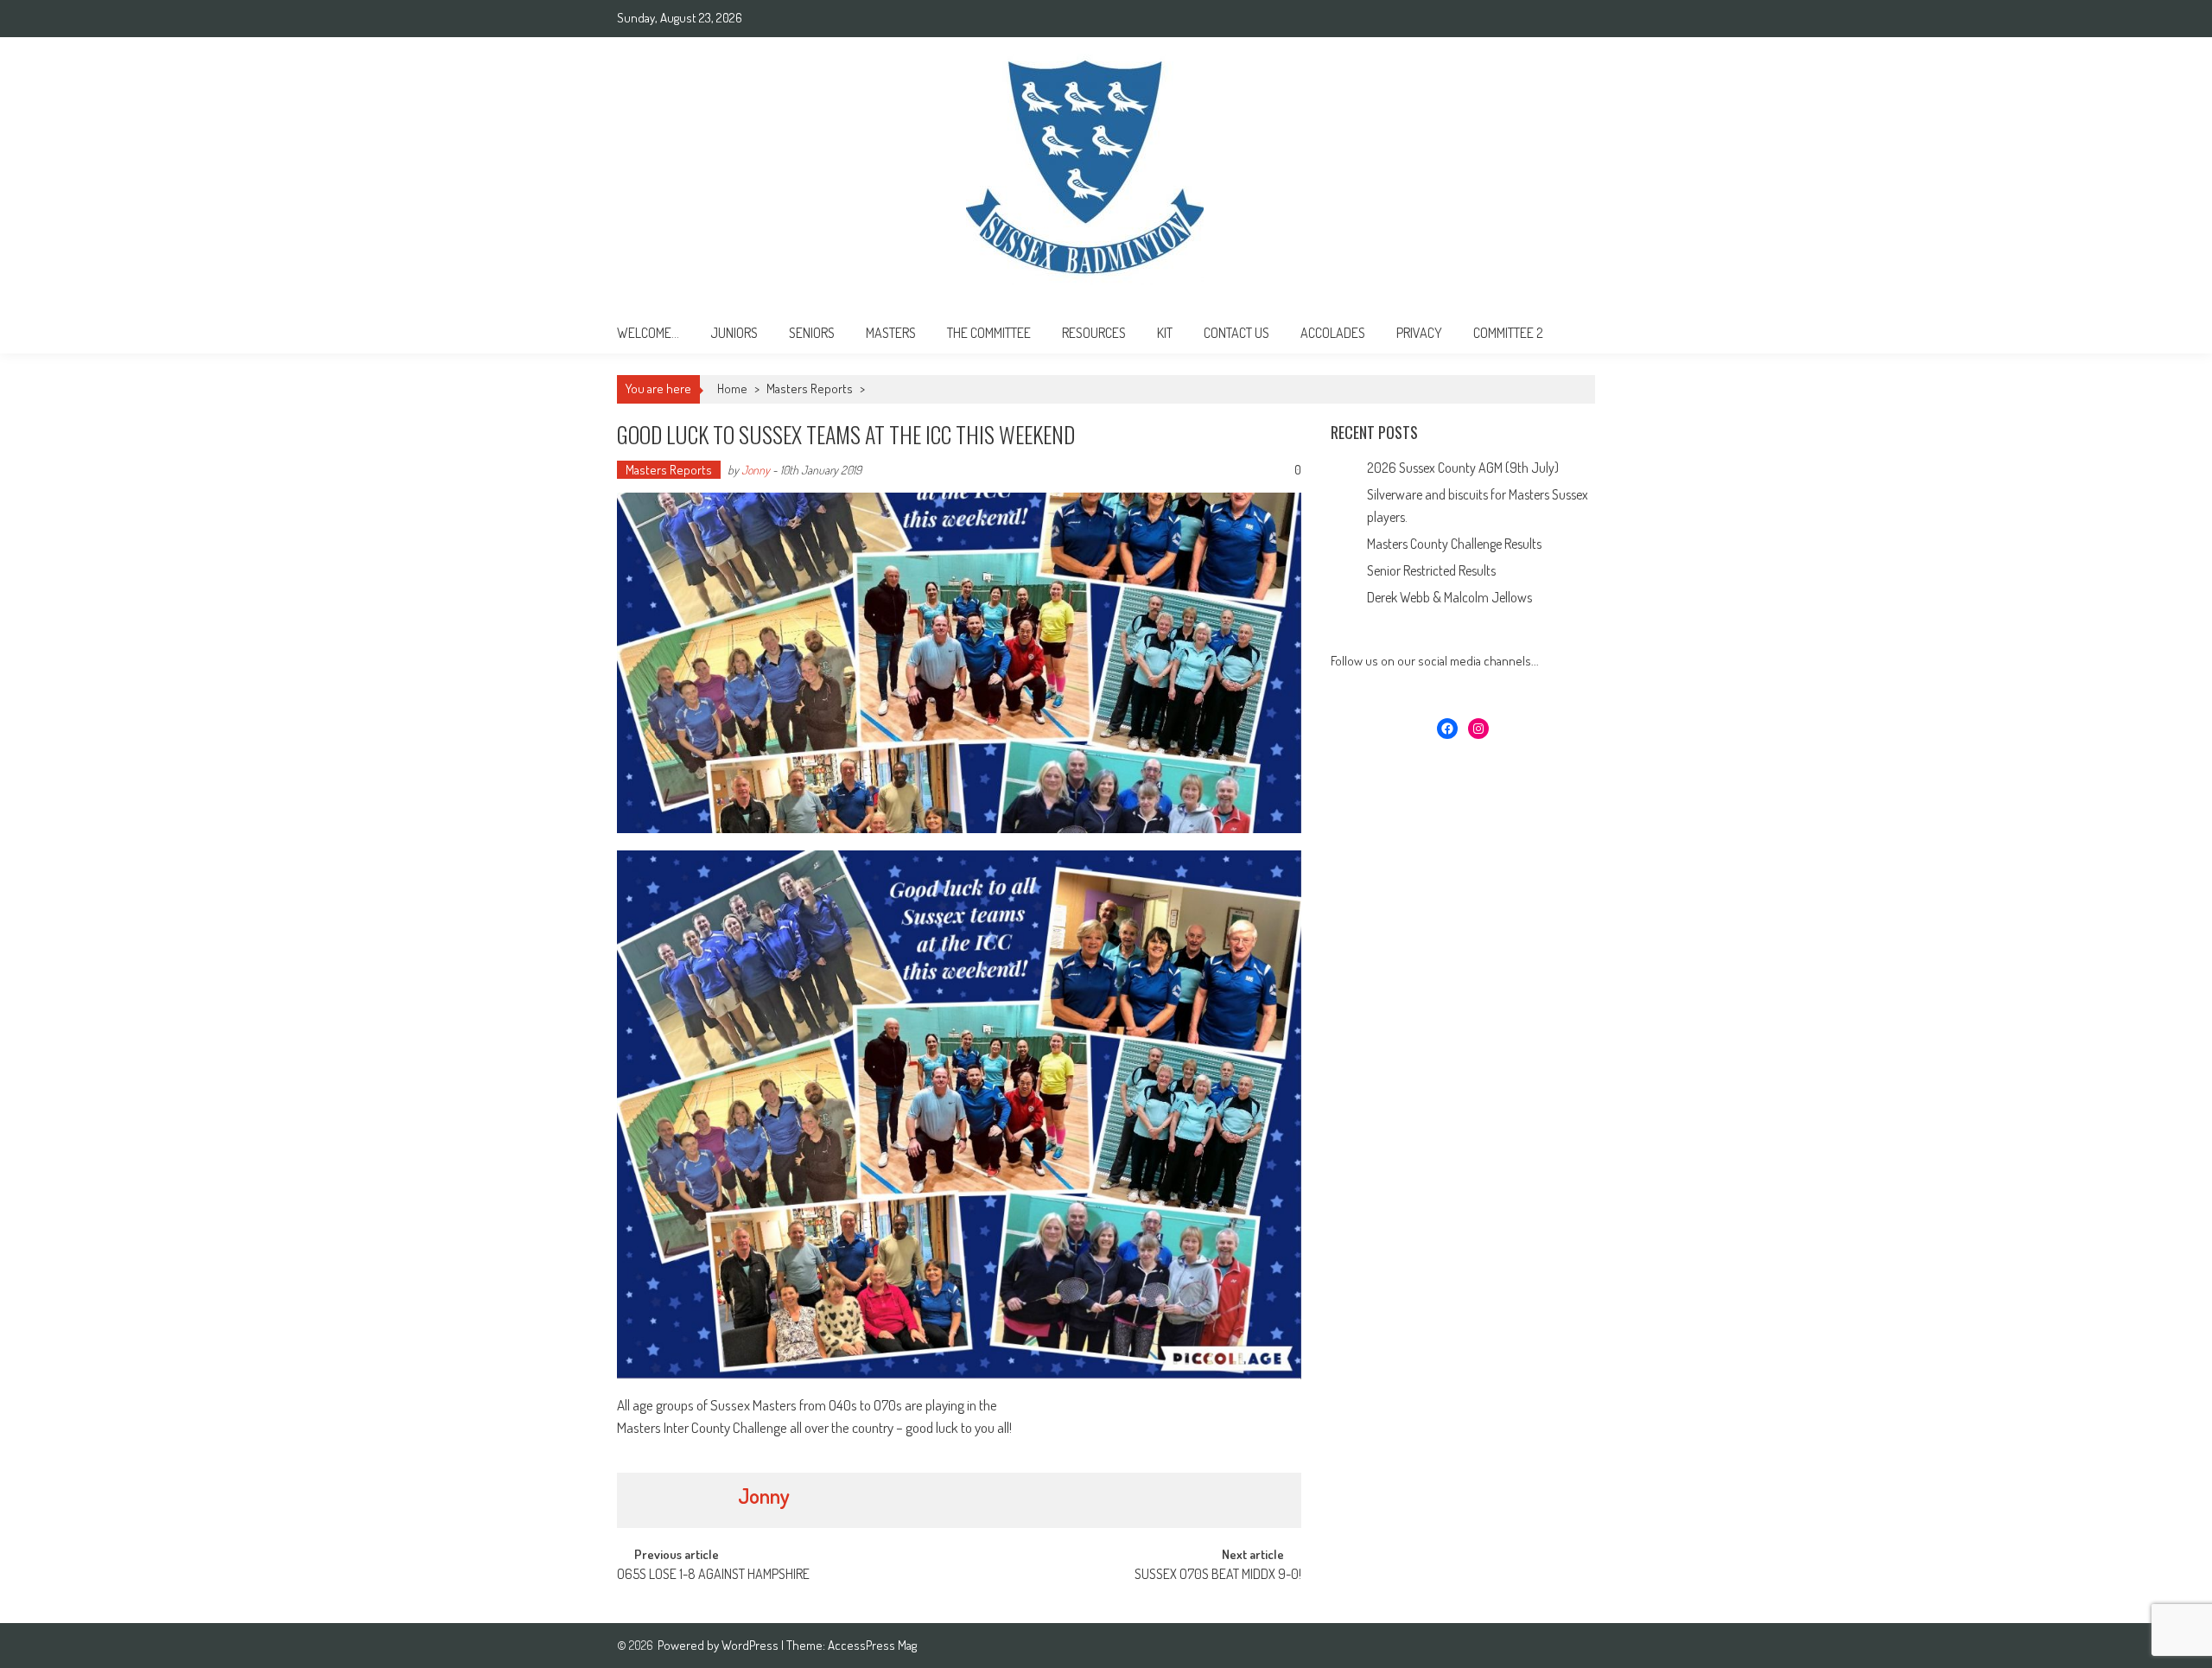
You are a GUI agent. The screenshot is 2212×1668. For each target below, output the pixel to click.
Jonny (756, 470)
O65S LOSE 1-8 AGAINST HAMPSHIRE (713, 1576)
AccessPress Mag (872, 1645)
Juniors (734, 333)
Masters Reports (810, 388)
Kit (1165, 333)
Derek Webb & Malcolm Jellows (1449, 597)
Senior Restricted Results (1431, 570)
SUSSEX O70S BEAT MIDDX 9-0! (1218, 1576)
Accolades (1333, 333)
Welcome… (648, 333)
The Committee (989, 333)
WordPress (751, 1645)
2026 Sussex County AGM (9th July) (1463, 468)
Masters (891, 333)
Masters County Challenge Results (1454, 544)
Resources (1094, 333)
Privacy (1419, 333)
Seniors (812, 333)
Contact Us (1236, 333)
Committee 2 (1508, 333)
